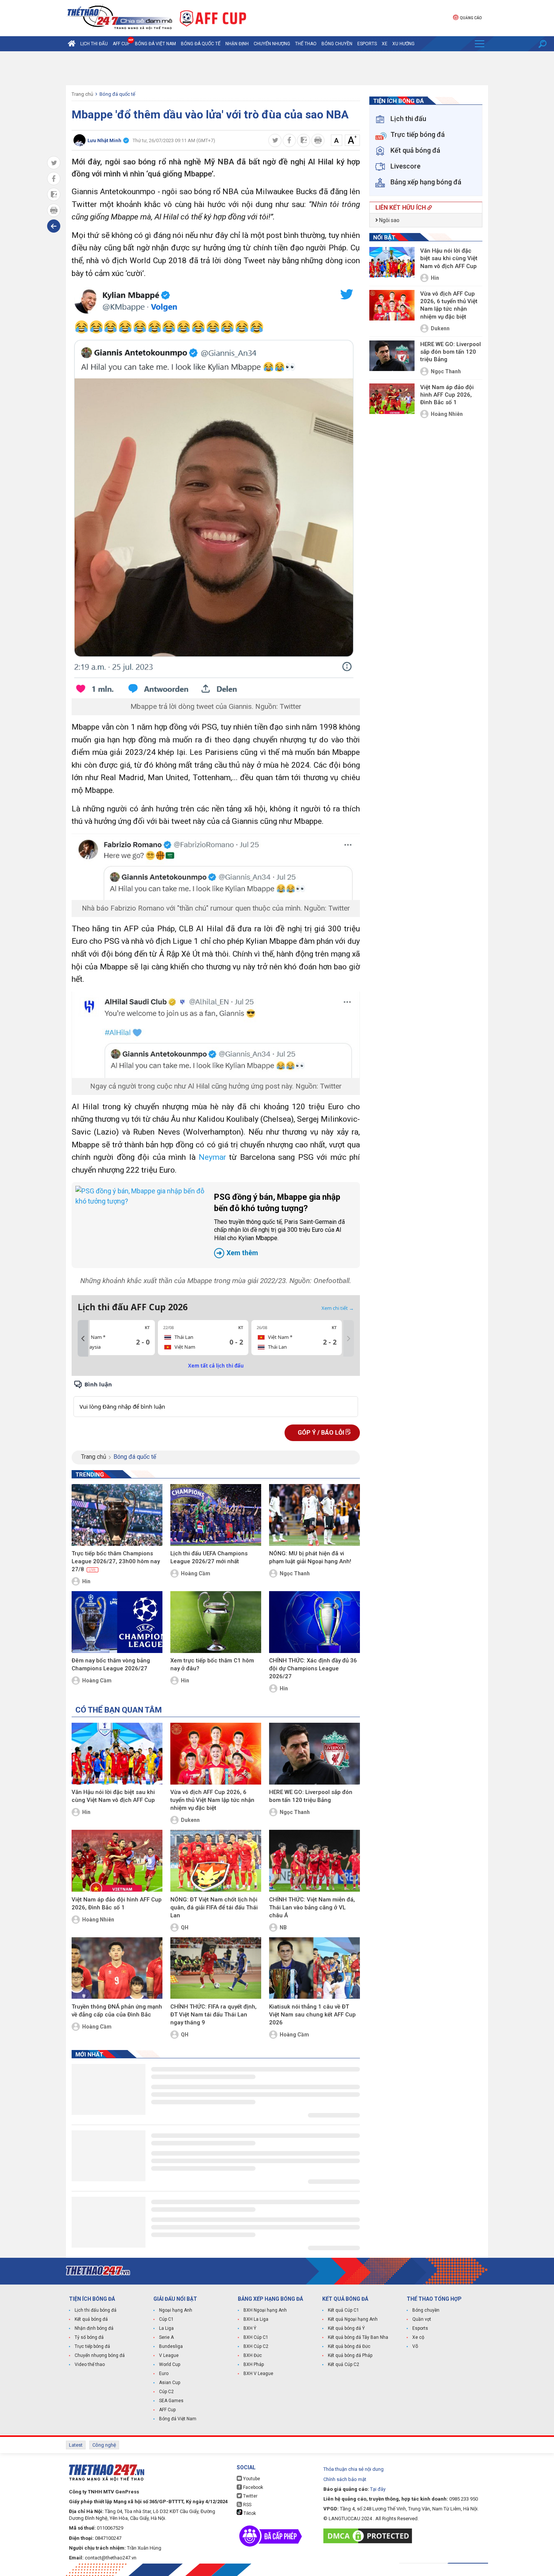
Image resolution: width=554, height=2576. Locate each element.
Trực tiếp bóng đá (92, 2346)
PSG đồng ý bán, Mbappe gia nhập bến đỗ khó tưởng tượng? (279, 1224)
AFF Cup (167, 2410)
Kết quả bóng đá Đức (349, 2346)
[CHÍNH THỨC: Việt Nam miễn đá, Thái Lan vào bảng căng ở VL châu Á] (314, 1861)
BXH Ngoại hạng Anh (265, 2310)
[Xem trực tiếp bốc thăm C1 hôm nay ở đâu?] (216, 1622)
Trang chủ (82, 94)
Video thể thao (90, 2364)
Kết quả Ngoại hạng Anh (353, 2319)
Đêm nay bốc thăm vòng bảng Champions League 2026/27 (111, 1664)
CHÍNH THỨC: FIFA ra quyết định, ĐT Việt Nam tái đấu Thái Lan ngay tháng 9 (213, 2015)
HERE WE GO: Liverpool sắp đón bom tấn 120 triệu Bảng (311, 1796)
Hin (86, 1581)
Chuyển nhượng (272, 44)
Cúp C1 (166, 2319)
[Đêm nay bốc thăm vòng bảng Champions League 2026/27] (117, 1622)
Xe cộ (418, 2337)
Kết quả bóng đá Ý (346, 2328)
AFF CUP (121, 44)
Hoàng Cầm (196, 1573)
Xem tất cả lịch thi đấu (216, 1366)
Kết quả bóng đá (91, 2319)
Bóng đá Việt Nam (155, 44)
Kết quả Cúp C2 (344, 2364)
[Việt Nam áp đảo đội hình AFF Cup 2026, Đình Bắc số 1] (117, 1861)
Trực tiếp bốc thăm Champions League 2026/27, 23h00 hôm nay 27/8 (116, 1561)
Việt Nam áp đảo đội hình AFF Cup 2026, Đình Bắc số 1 (117, 1904)
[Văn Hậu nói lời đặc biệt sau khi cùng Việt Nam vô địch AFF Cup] (117, 1754)
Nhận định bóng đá (94, 2328)
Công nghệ (104, 2445)
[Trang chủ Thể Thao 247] (72, 44)
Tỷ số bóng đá (89, 2337)
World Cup (170, 2364)
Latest (76, 2445)
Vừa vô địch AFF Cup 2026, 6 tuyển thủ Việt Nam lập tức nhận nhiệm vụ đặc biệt (212, 1800)
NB (283, 1927)
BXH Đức (253, 2355)
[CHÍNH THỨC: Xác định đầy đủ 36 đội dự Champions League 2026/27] (314, 1622)
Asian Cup (170, 2383)
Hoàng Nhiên (98, 1920)
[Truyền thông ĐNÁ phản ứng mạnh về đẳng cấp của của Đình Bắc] (117, 1968)
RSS (247, 2505)
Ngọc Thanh (295, 1573)
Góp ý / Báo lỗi (322, 1433)
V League (169, 2355)
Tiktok (249, 2513)
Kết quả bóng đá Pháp (350, 2355)
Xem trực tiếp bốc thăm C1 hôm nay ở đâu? (212, 1664)
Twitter (250, 2496)
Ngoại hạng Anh (176, 2310)
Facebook (253, 2487)
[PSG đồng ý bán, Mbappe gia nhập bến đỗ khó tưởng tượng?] (141, 1225)
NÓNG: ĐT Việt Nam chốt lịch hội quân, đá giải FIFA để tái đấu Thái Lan (214, 1907)
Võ (415, 2346)
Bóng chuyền (337, 44)
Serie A (166, 2337)
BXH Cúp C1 (256, 2337)
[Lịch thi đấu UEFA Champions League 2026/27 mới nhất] (216, 1515)
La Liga (166, 2328)
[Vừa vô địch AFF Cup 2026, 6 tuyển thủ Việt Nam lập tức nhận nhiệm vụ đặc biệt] (216, 1754)
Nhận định (237, 44)
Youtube (251, 2479)
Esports (367, 44)
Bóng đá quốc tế (201, 44)
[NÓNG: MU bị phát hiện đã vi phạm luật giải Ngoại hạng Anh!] (314, 1515)
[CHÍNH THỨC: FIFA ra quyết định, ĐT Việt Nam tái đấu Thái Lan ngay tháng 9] (216, 1968)
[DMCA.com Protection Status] (370, 2536)
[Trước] (83, 1339)
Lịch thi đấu (94, 44)
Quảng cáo (471, 18)
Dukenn (190, 1820)
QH (185, 1927)
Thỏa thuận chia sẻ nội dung (354, 2469)
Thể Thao (306, 44)
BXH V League (258, 2374)
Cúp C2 (166, 2392)
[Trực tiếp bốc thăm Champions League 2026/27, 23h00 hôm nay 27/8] (117, 1515)
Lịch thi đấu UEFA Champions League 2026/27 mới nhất (209, 1557)
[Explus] (216, 1398)
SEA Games (171, 2401)
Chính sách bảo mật (345, 2479)
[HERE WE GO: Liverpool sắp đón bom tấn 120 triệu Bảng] (314, 1754)
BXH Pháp (254, 2364)
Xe (385, 44)
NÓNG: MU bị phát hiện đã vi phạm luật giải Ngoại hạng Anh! (310, 1557)
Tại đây (378, 2489)
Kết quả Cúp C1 (344, 2310)
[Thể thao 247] (119, 18)
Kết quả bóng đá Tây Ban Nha (358, 2337)
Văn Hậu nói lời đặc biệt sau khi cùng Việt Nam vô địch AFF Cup (113, 1796)
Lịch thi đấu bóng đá (96, 2310)
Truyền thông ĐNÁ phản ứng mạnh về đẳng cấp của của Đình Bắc (117, 2011)
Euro (164, 2374)
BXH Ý (250, 2328)
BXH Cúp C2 (256, 2346)
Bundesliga (171, 2346)
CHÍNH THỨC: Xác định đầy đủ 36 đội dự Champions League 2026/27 (313, 1668)
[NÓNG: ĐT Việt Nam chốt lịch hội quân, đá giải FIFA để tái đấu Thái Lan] (216, 1861)
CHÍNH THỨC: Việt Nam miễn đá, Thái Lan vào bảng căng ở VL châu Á (312, 1907)
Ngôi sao (389, 220)
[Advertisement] (277, 68)
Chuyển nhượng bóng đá (100, 2355)
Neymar (212, 1157)
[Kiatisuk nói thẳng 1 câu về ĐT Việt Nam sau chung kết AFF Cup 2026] (314, 1968)
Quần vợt (422, 2319)
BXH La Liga (256, 2319)
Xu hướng (403, 44)
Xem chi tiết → (338, 1308)
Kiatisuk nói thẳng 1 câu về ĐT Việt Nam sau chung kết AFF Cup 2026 (312, 2015)
